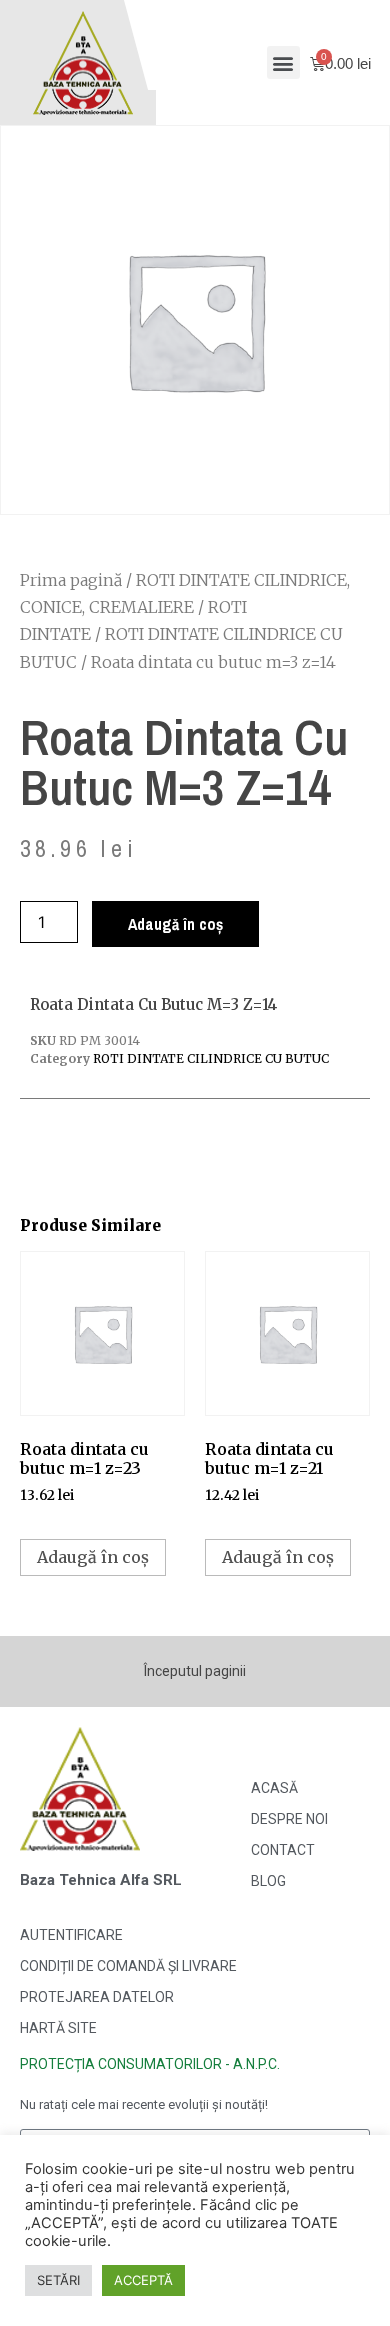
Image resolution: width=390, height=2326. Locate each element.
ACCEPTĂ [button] (143, 2280)
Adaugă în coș (175, 924)
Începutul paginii (195, 1671)
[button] (283, 62)
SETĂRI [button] (58, 2280)
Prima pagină (71, 580)
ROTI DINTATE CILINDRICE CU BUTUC (211, 1058)
